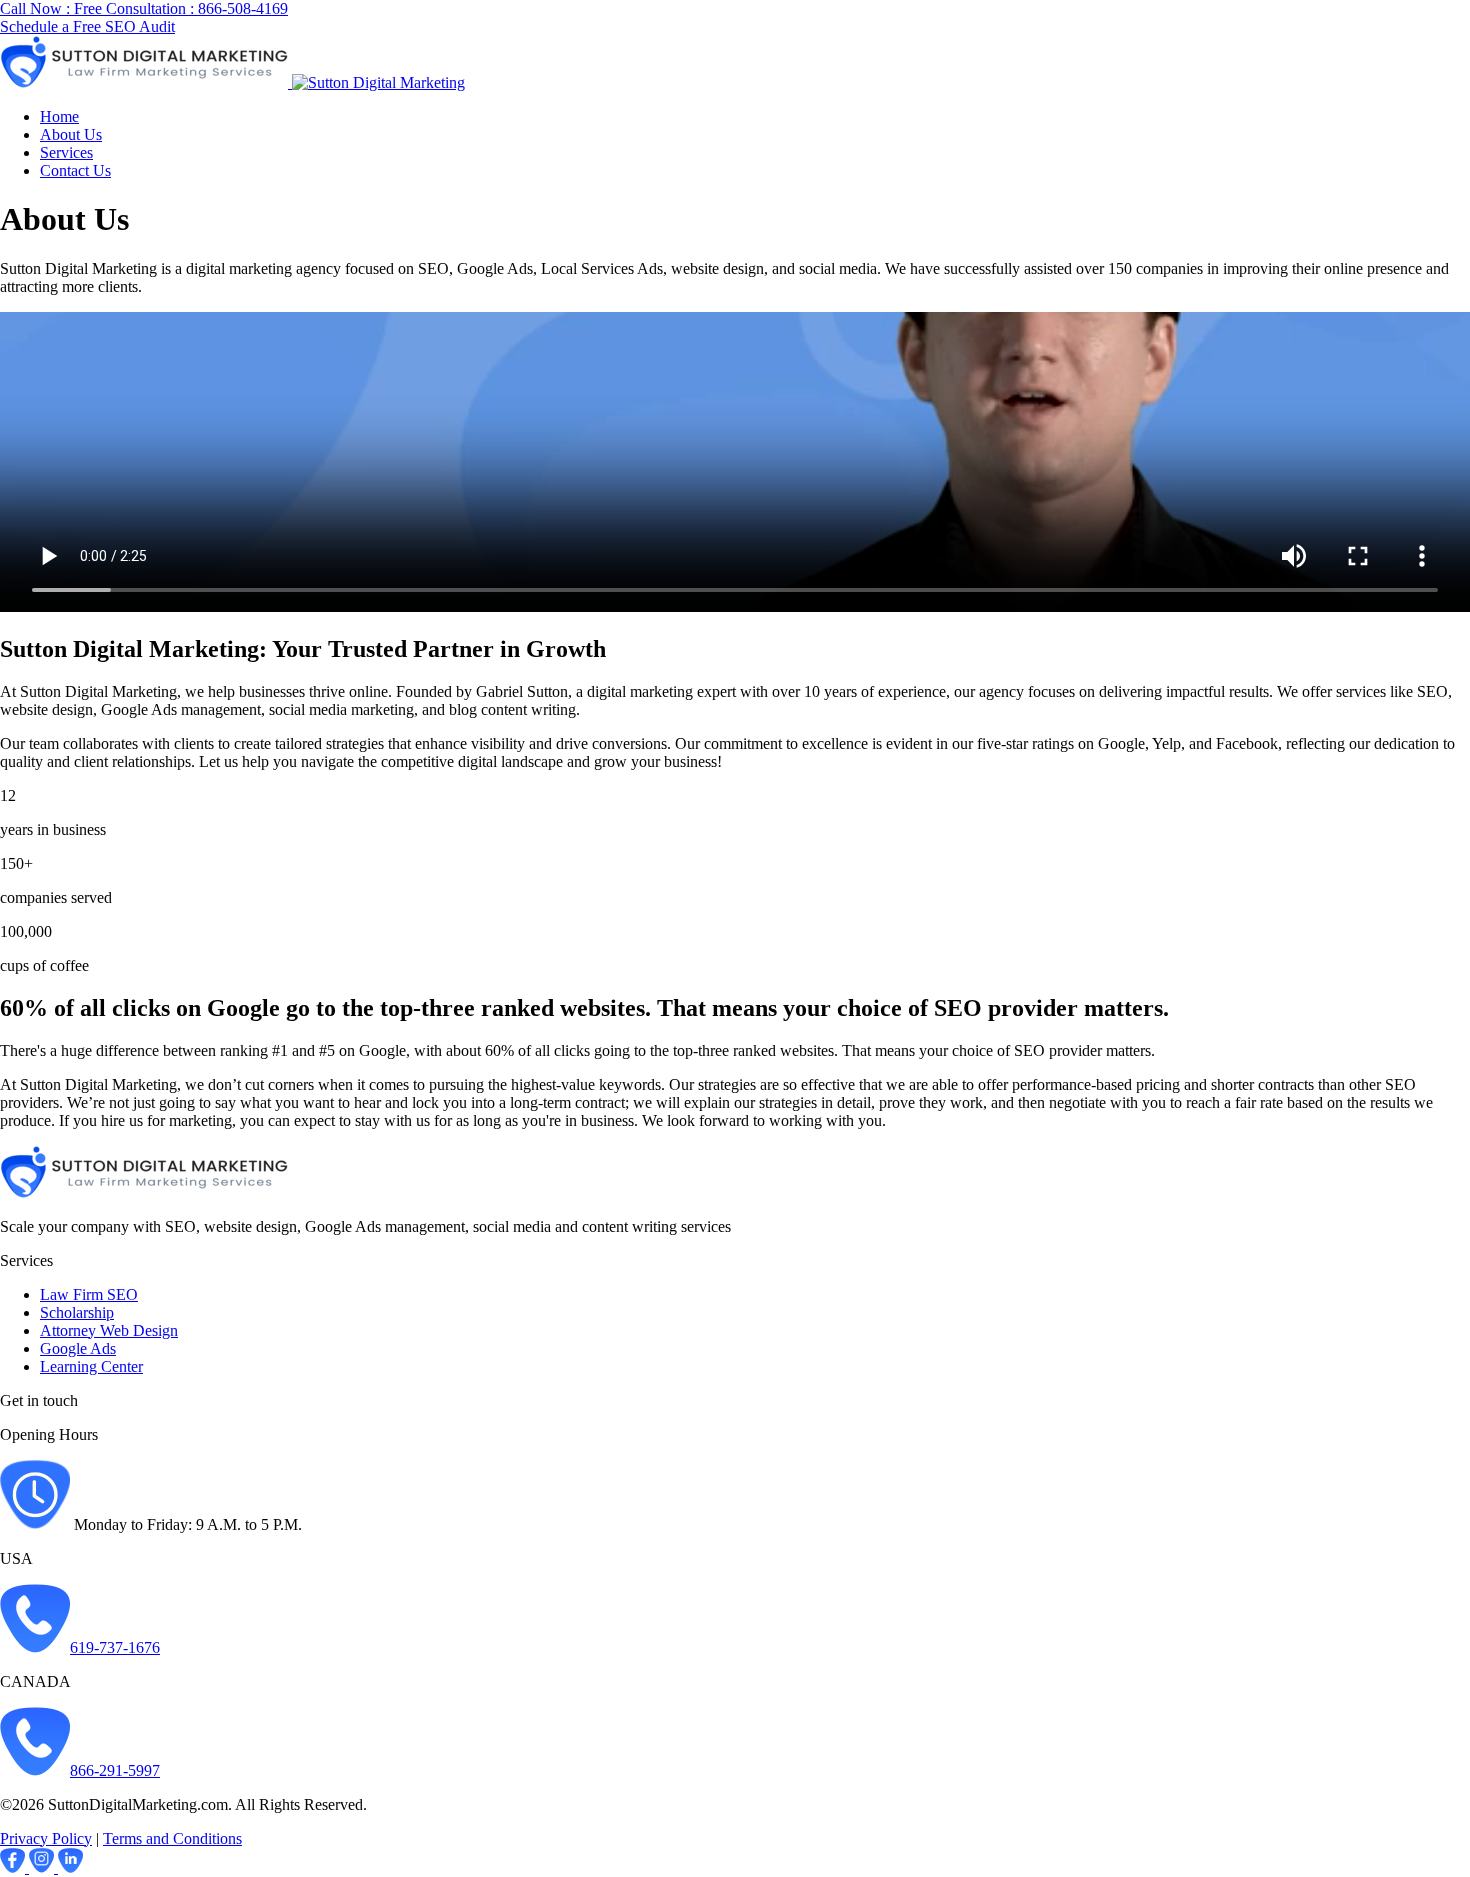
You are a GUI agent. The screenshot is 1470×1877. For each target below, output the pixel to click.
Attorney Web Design (109, 1330)
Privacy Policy (46, 1838)
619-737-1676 (115, 1647)
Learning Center (91, 1366)
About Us (71, 134)
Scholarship (77, 1312)
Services (66, 152)
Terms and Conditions (172, 1838)
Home (59, 116)
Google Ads (78, 1348)
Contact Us (75, 170)
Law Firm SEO (89, 1294)
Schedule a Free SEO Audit (87, 26)
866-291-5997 (115, 1770)
